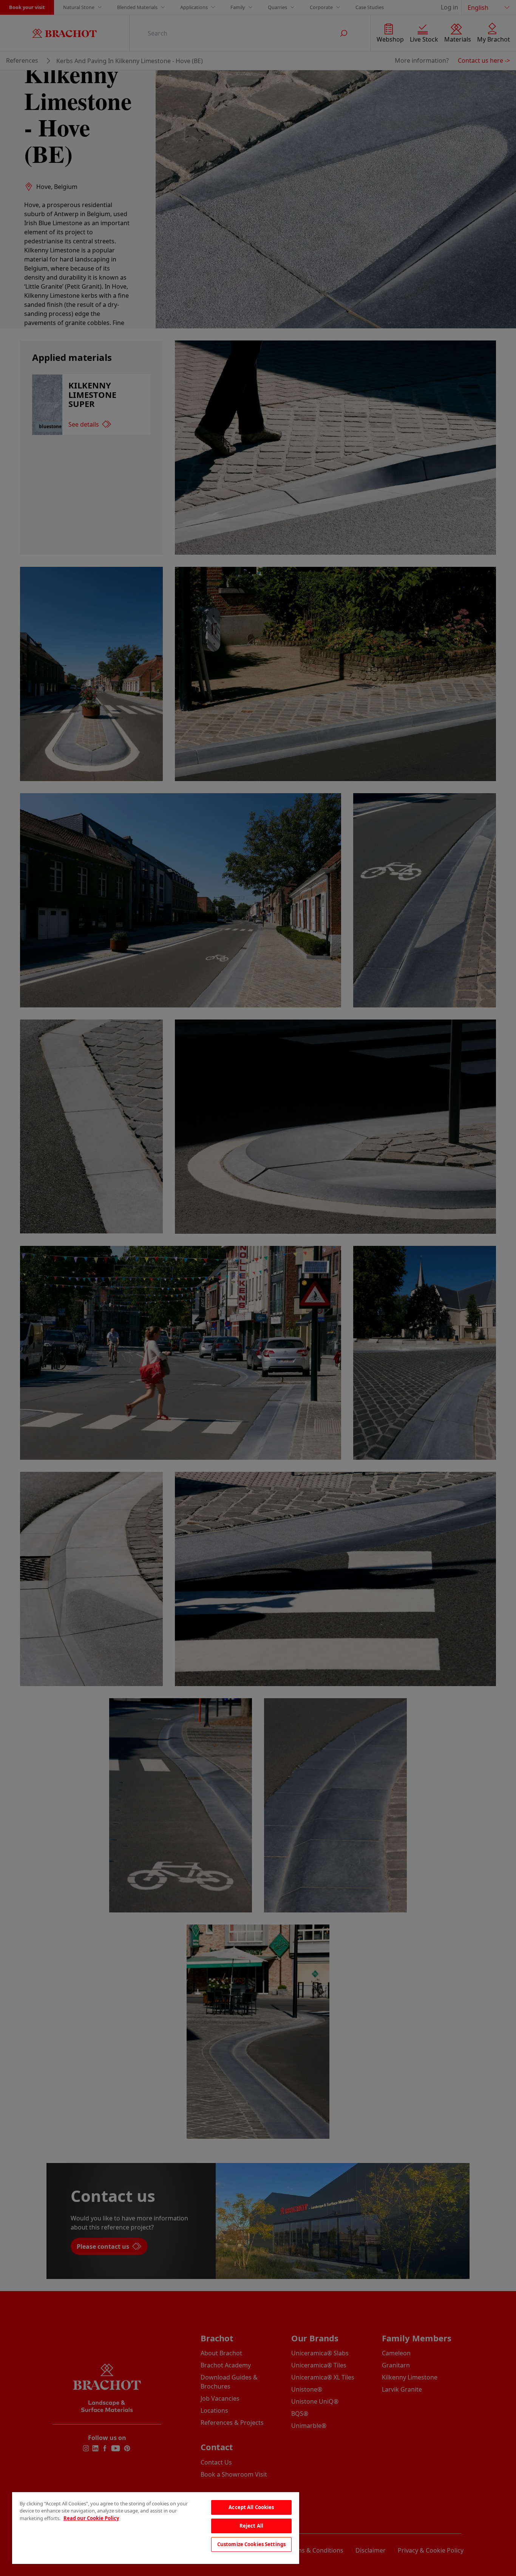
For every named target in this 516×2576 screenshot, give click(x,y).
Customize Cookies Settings (251, 2544)
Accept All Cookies (251, 2507)
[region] (156, 2528)
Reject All (251, 2526)
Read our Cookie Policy (91, 2518)
